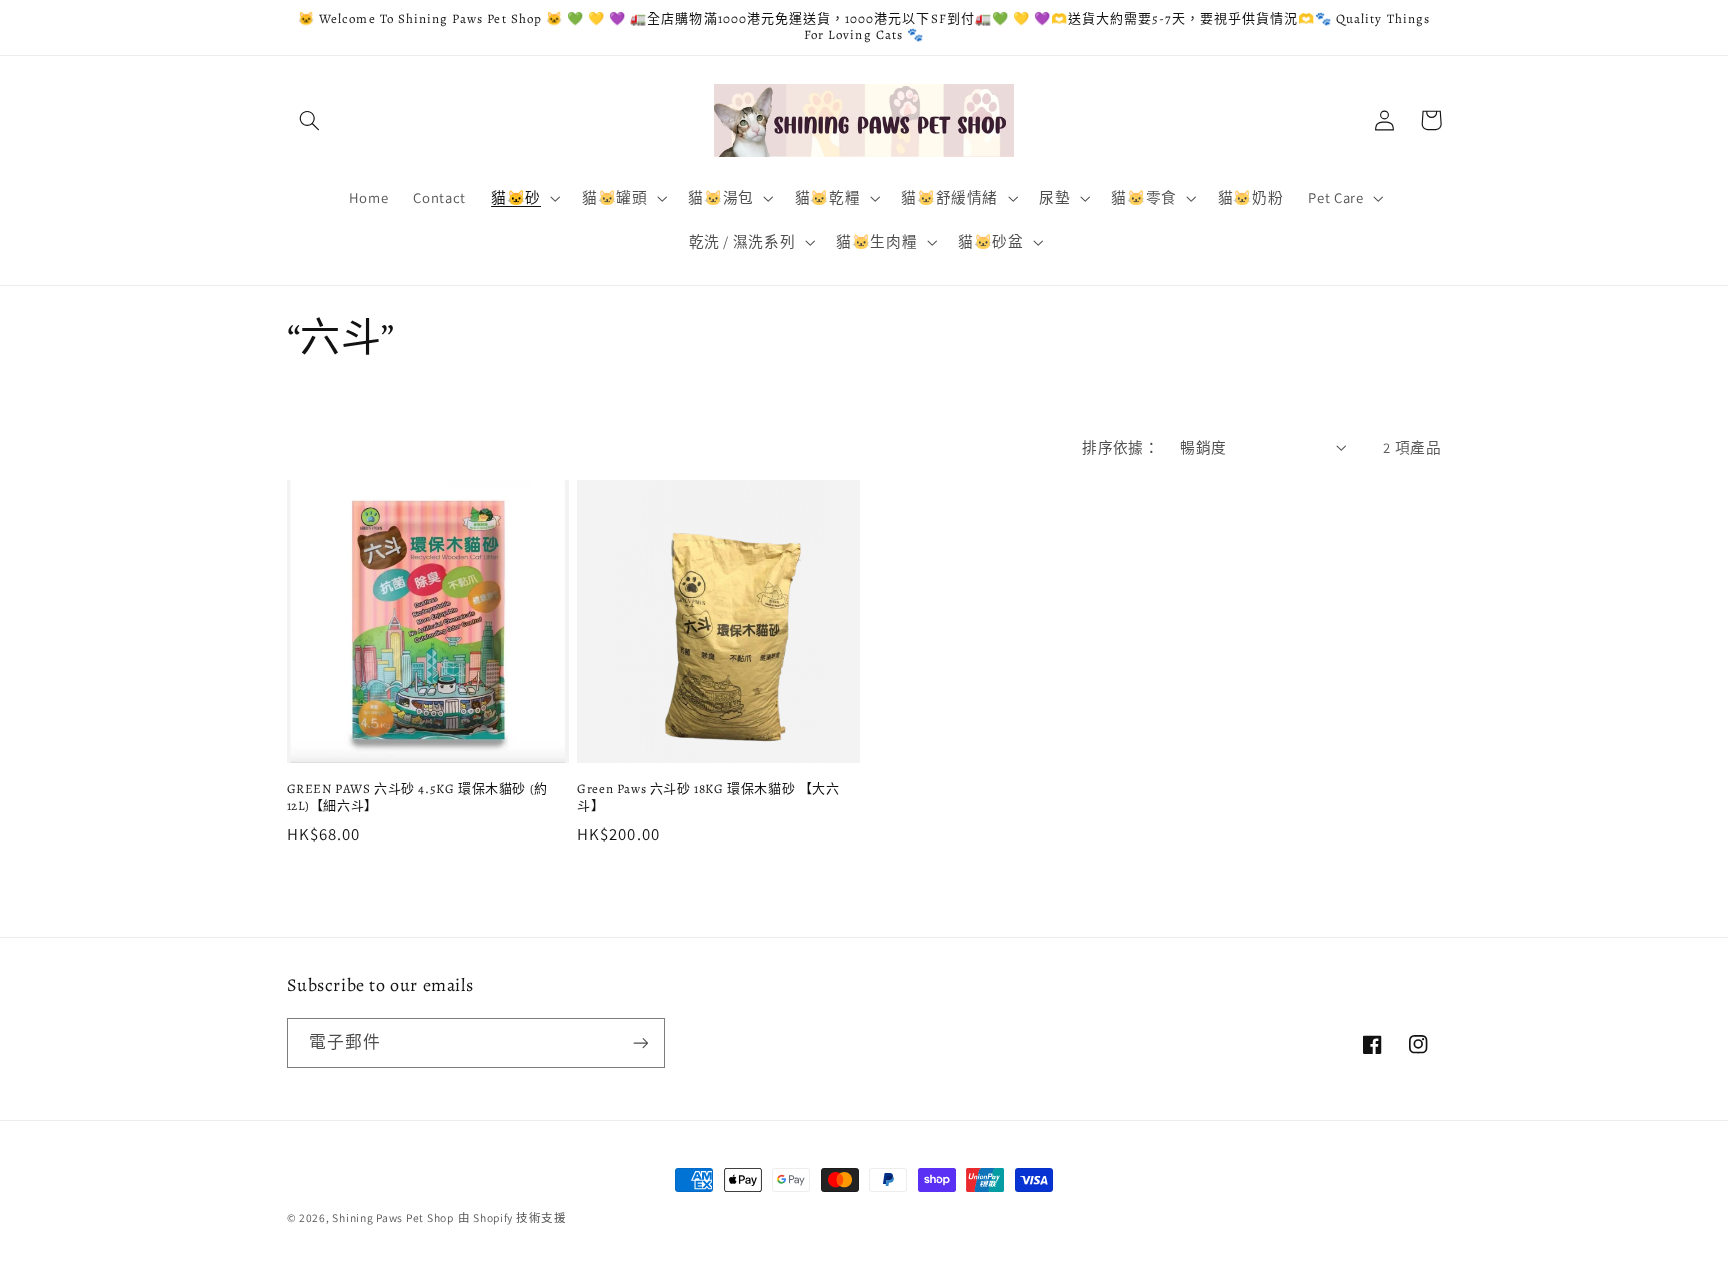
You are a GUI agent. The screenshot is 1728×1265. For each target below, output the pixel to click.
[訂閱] (640, 1042)
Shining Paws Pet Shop (392, 1217)
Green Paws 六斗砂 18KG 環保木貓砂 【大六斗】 (708, 797)
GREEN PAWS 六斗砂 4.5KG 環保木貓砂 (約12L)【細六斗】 (417, 797)
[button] (310, 120)
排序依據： (1120, 447)
